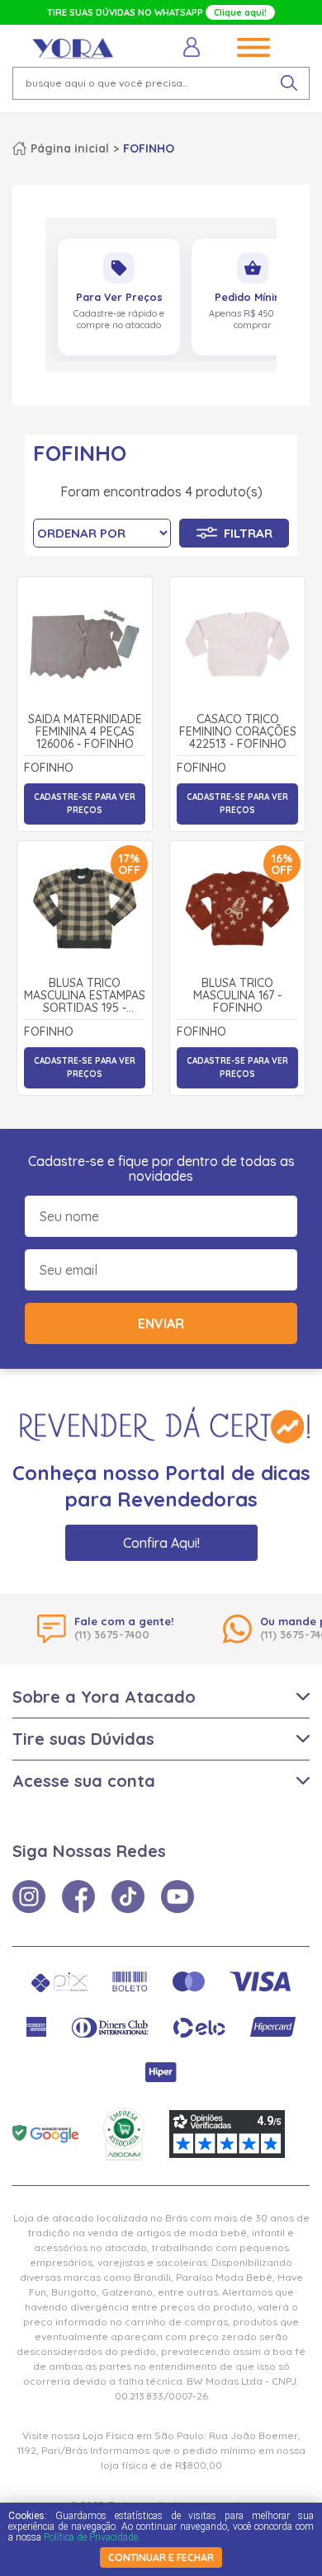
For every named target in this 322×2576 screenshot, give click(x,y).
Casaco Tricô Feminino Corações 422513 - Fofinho (238, 732)
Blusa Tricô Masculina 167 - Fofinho (237, 996)
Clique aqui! (240, 12)
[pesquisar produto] (289, 83)
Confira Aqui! (161, 1543)
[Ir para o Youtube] (178, 1897)
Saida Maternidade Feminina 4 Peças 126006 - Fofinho (85, 732)
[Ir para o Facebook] (78, 1897)
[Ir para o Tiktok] (128, 1897)
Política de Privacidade (91, 2537)
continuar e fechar (161, 2557)
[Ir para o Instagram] (29, 1897)
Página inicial (70, 148)
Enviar (161, 1323)
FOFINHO (149, 148)
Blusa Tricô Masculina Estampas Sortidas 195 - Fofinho (85, 996)
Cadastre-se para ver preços (85, 804)
